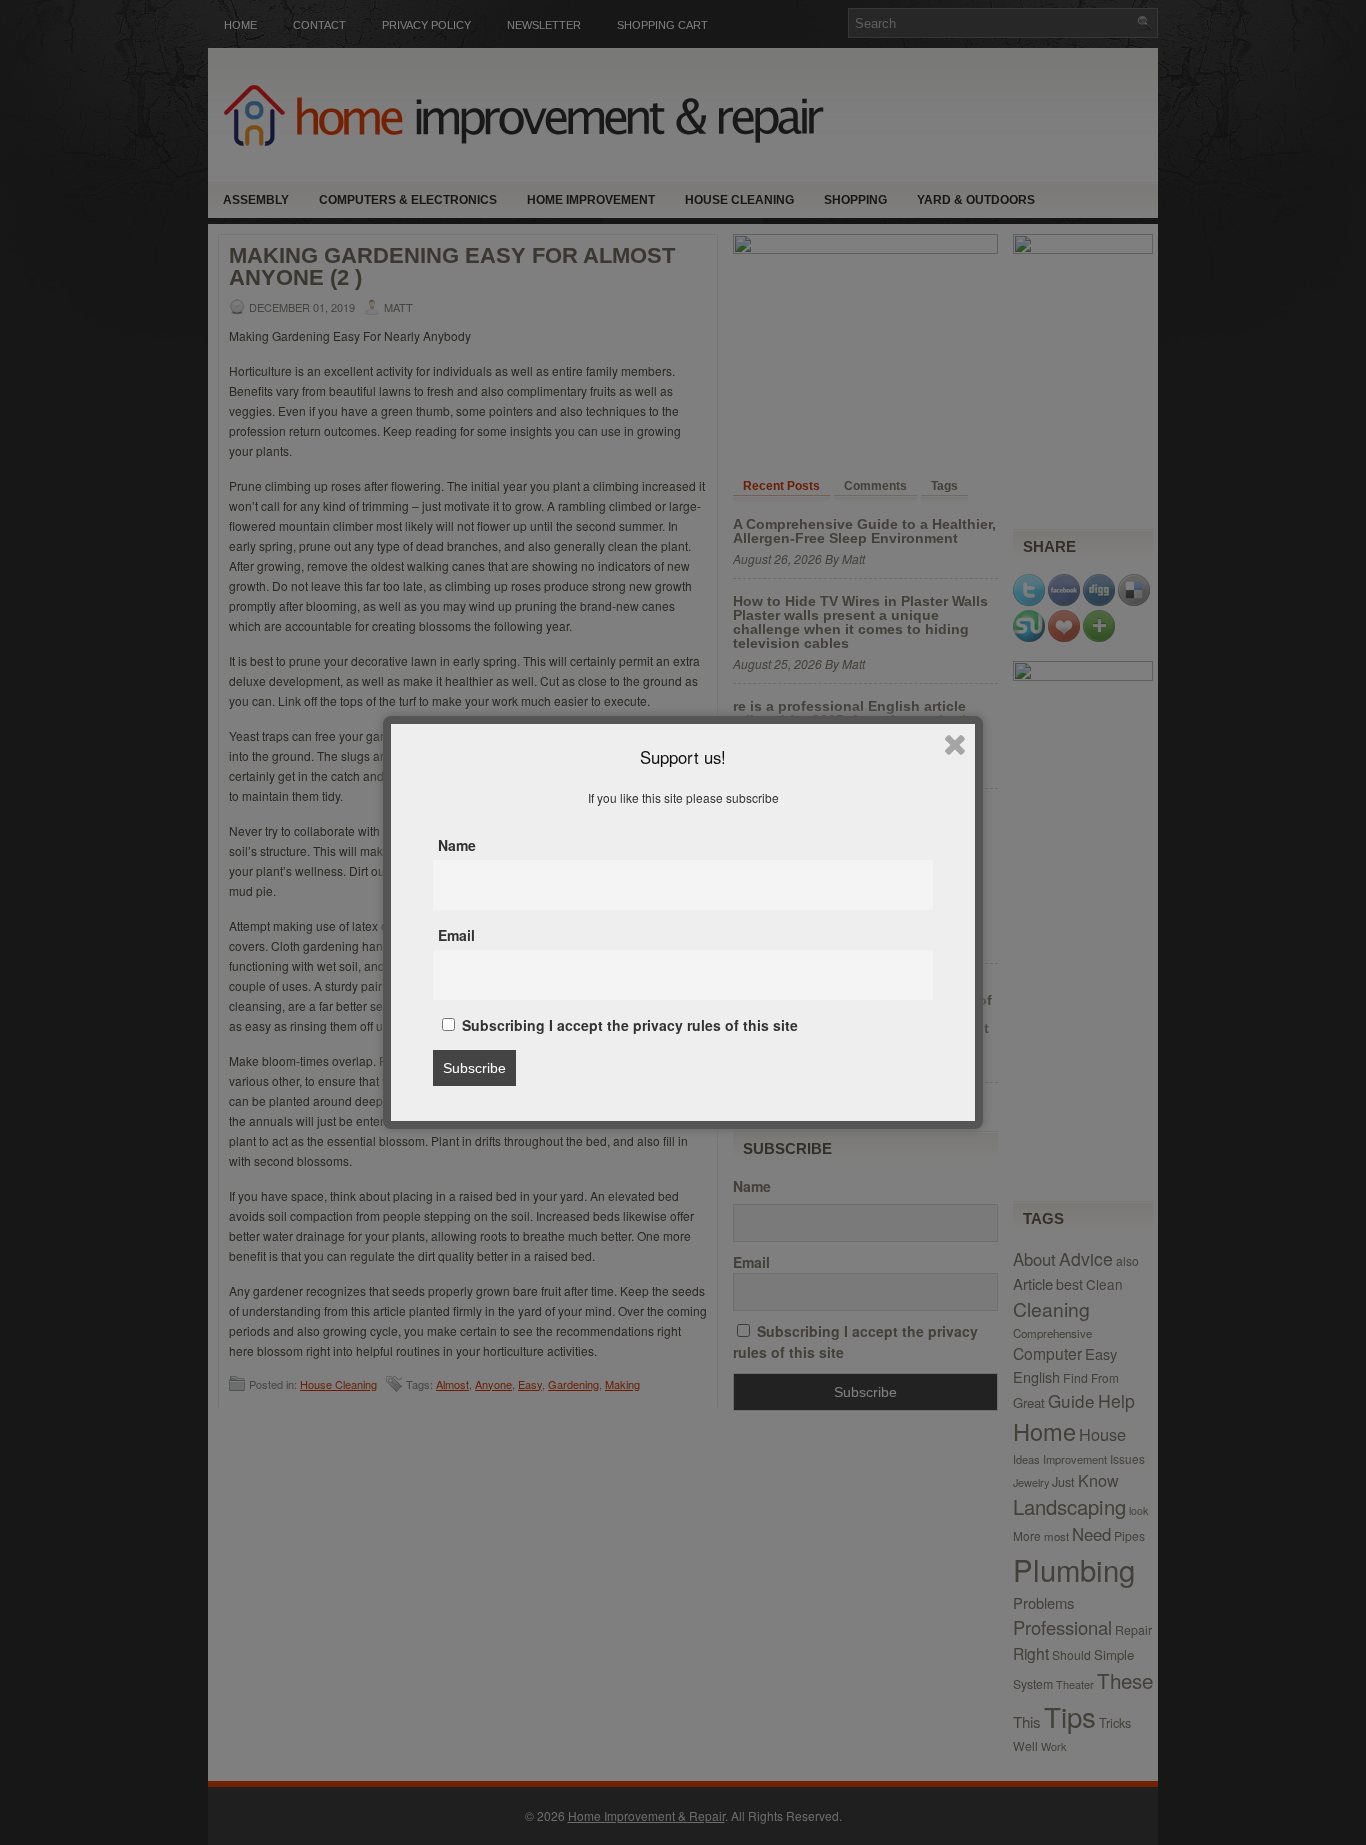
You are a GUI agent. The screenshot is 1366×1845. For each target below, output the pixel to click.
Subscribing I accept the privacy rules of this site (628, 1025)
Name (457, 845)
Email (456, 935)
